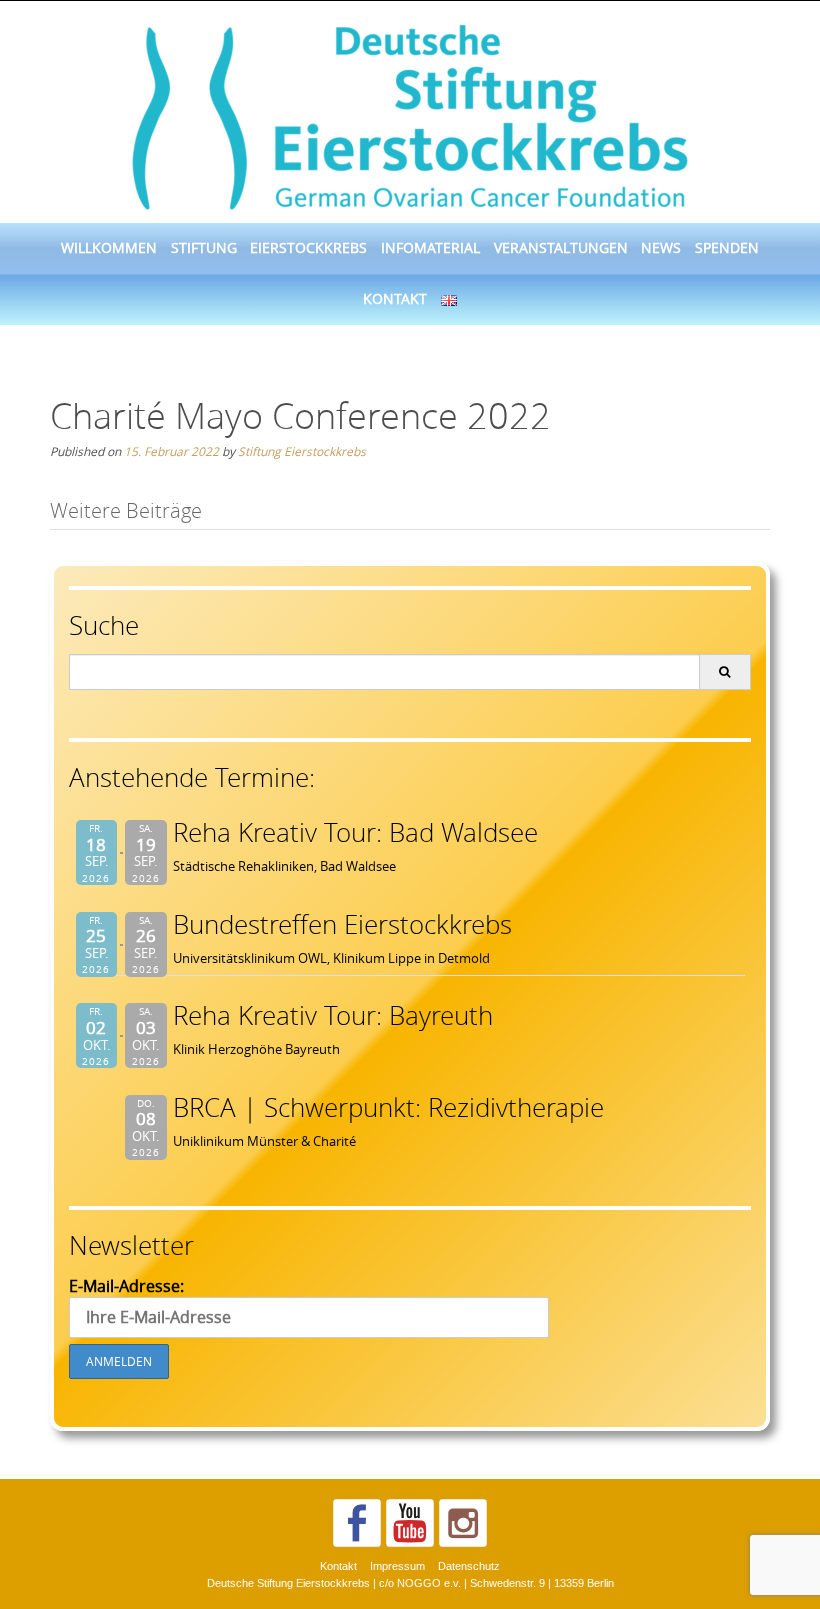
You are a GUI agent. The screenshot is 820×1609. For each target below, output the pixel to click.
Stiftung (204, 248)
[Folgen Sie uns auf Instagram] (463, 1523)
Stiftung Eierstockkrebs (302, 451)
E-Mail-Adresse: (126, 1286)
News (661, 248)
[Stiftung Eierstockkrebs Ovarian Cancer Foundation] (410, 113)
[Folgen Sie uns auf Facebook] (357, 1523)
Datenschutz (469, 1566)
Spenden (727, 248)
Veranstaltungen (561, 248)
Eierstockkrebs (308, 248)
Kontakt (395, 299)
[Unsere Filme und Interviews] (410, 1523)
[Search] (724, 672)
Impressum (397, 1566)
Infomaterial (430, 248)
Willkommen (109, 248)
